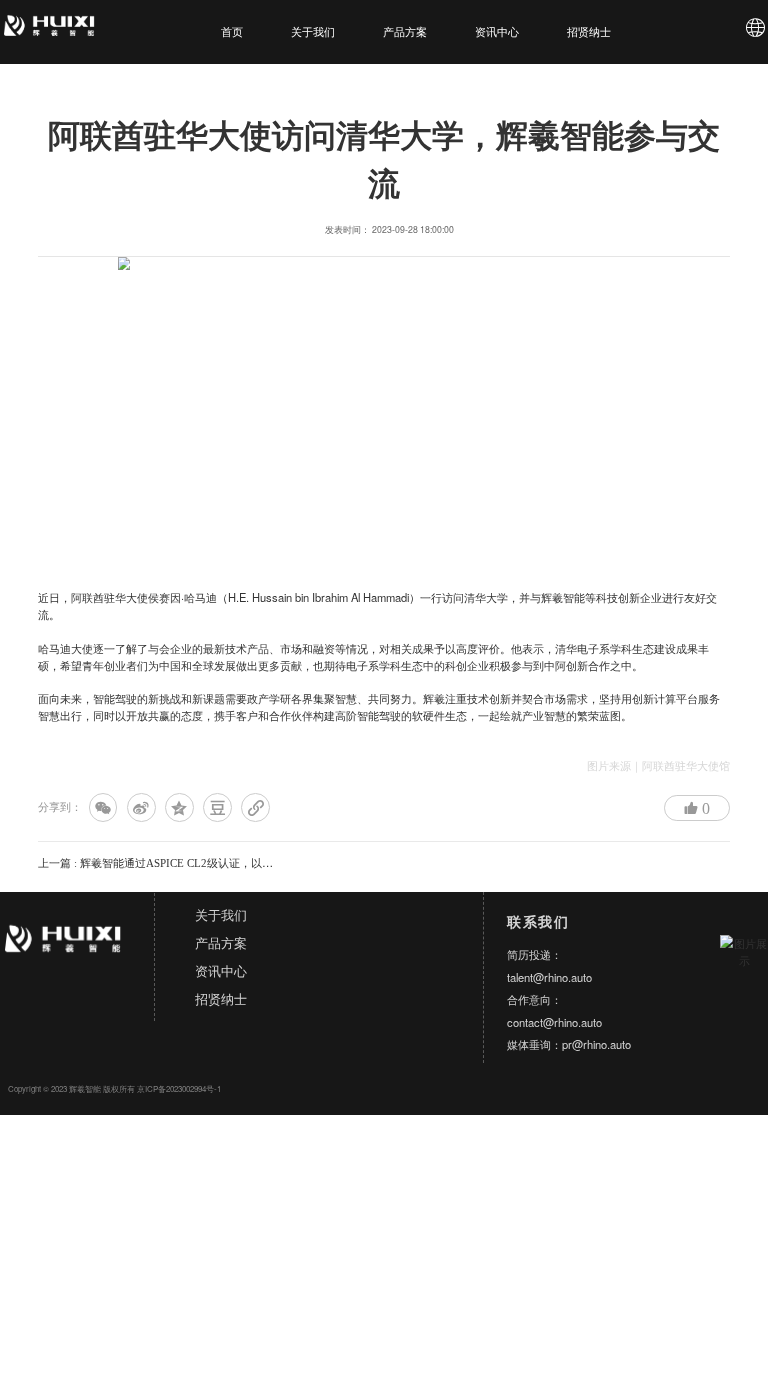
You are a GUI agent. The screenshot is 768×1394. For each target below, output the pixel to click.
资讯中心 (497, 32)
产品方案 (405, 32)
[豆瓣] (217, 807)
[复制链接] (255, 807)
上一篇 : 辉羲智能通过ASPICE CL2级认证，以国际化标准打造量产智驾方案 (221, 863)
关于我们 (313, 32)
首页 (232, 32)
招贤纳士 (589, 32)
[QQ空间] (179, 807)
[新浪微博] (141, 807)
